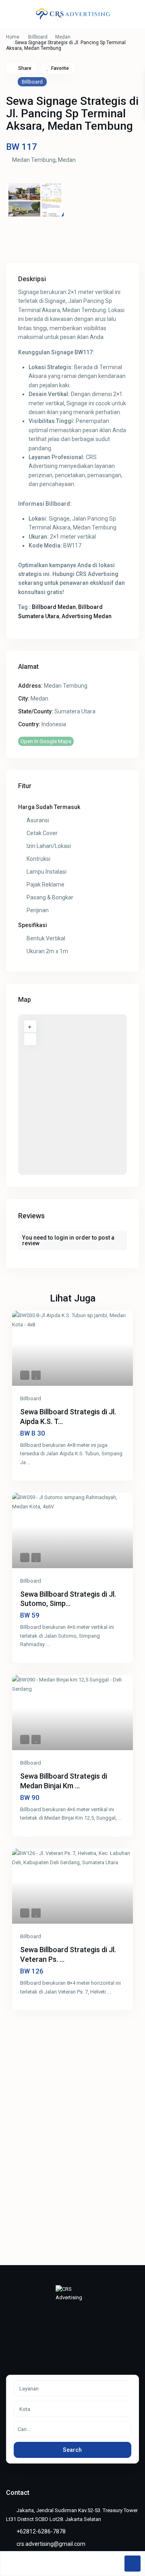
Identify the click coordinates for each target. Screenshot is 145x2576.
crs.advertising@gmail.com (51, 2544)
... (29, 1462)
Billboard (38, 37)
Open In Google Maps (46, 741)
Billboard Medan (54, 607)
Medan (63, 37)
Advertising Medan (87, 616)
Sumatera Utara (75, 711)
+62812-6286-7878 (41, 2531)
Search (73, 2450)
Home (13, 37)
